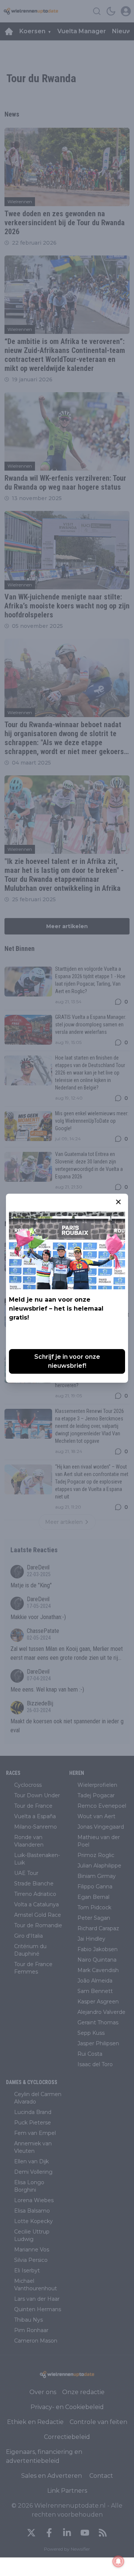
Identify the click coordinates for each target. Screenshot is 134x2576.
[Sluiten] (118, 1202)
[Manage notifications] (118, 2561)
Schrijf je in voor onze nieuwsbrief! (67, 1361)
